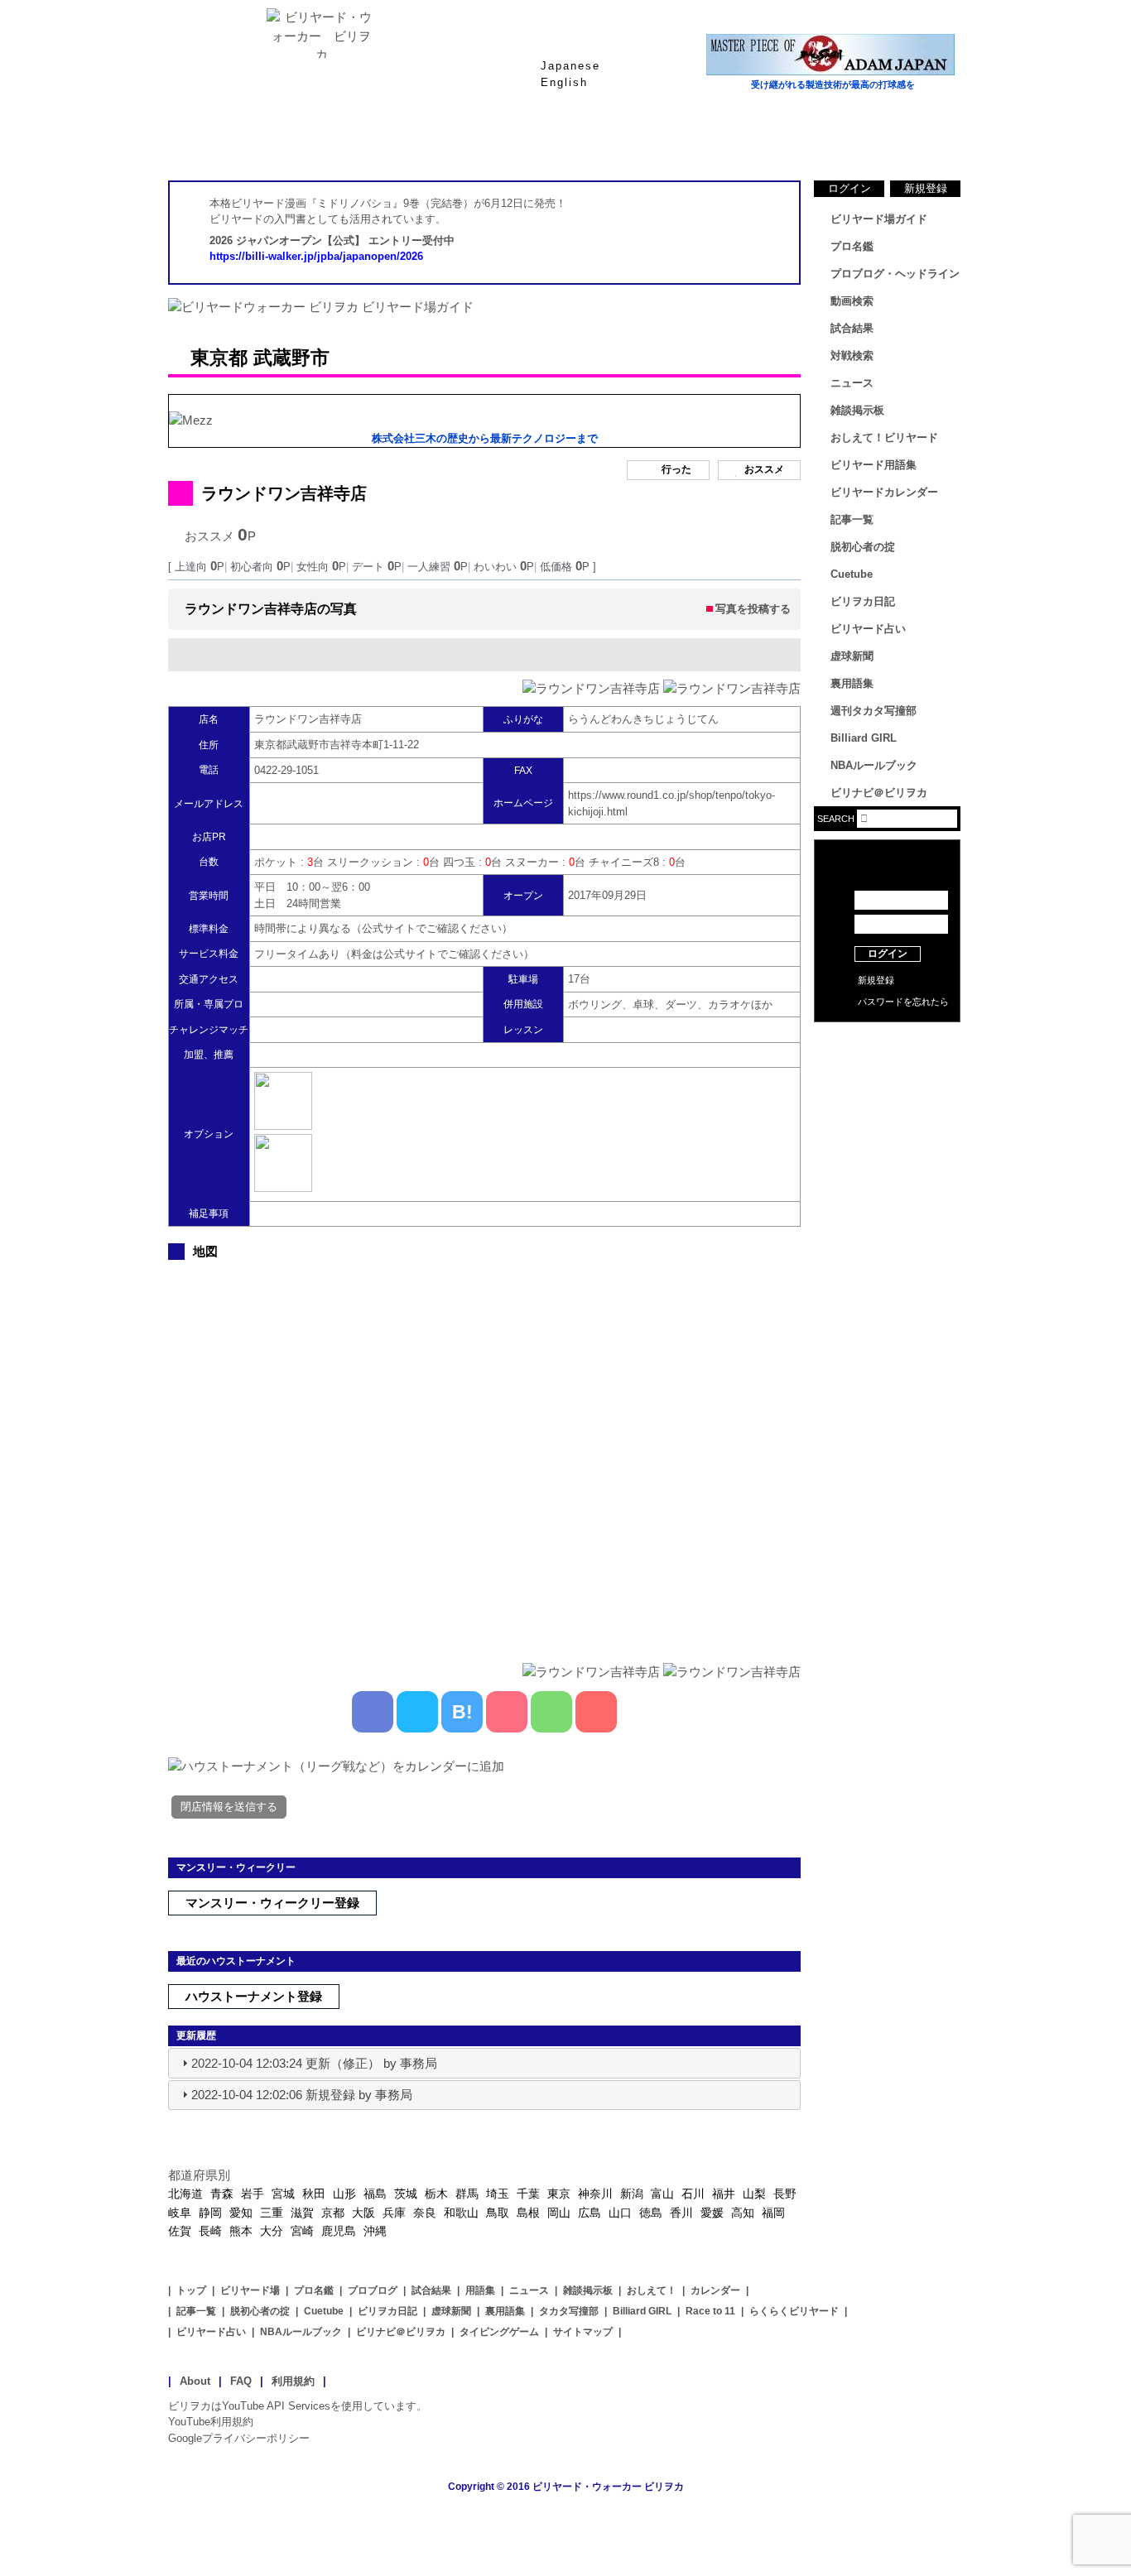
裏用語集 (852, 683)
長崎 (210, 2231)
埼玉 (498, 2194)
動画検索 (852, 301)
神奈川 (595, 2194)
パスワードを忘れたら (903, 1002)
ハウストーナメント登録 (254, 1996)
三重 (272, 2213)
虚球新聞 (852, 656)
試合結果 (632, 140)
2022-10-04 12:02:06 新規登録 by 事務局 (302, 2095)
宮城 (283, 2194)
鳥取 (498, 2213)
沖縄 (375, 2231)
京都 (333, 2213)
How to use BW (887, 1043)
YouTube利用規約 (211, 2422)
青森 (222, 2194)
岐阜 (180, 2213)
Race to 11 (710, 2311)
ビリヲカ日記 (863, 601)
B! (462, 1712)
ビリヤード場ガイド (367, 140)
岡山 (559, 2213)
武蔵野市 (291, 358)
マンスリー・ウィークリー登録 (272, 1903)
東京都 (219, 358)
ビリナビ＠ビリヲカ (879, 793)
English (564, 82)
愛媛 (712, 2213)
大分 (272, 2231)
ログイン (849, 188)
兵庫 (394, 2213)
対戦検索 (852, 356)
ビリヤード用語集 (764, 140)
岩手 (253, 2194)
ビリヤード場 (250, 2290)
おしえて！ (652, 2290)
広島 (590, 2213)
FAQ (241, 2381)
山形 (344, 2194)
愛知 (241, 2213)
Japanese (570, 66)
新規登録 (926, 188)
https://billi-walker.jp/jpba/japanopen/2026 (316, 256)
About (195, 2381)
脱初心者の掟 (863, 547)
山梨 (754, 2194)
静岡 (210, 2213)
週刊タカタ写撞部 (874, 711)
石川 (693, 2194)
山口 (620, 2213)
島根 (528, 2213)
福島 (375, 2194)
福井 (724, 2194)
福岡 (773, 2213)
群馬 (467, 2194)
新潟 (632, 2194)
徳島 (651, 2213)
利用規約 (293, 2381)
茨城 (406, 2194)
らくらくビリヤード (794, 2311)
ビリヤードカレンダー (884, 492)
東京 (559, 2194)
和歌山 (461, 2213)
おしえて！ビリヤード (884, 437)
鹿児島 (339, 2231)
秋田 (314, 2194)
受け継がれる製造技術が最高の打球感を (833, 84)
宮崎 (302, 2231)
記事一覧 (852, 519)
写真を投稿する (753, 609)
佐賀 (180, 2231)
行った (676, 470)
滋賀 (302, 2213)
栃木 (436, 2194)
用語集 (480, 2290)
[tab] (484, 2063)
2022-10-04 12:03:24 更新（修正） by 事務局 (314, 2063)
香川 (681, 2213)
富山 (662, 2194)
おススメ (764, 470)
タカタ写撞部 (569, 2311)
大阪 (363, 2213)
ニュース (897, 140)
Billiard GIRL (864, 738)
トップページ (234, 140)
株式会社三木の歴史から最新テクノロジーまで (485, 438)
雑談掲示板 (857, 410)
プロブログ (373, 2290)
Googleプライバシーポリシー (239, 2438)
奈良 (425, 2213)
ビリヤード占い (868, 629)
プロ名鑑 (499, 140)
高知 (743, 2213)
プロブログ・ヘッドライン (895, 274)
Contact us (887, 1068)
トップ (191, 2290)
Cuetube (852, 574)
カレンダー (715, 2290)
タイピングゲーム (499, 2332)
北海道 (185, 2194)
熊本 (241, 2231)
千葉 (528, 2194)
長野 (785, 2194)
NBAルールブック (874, 765)
